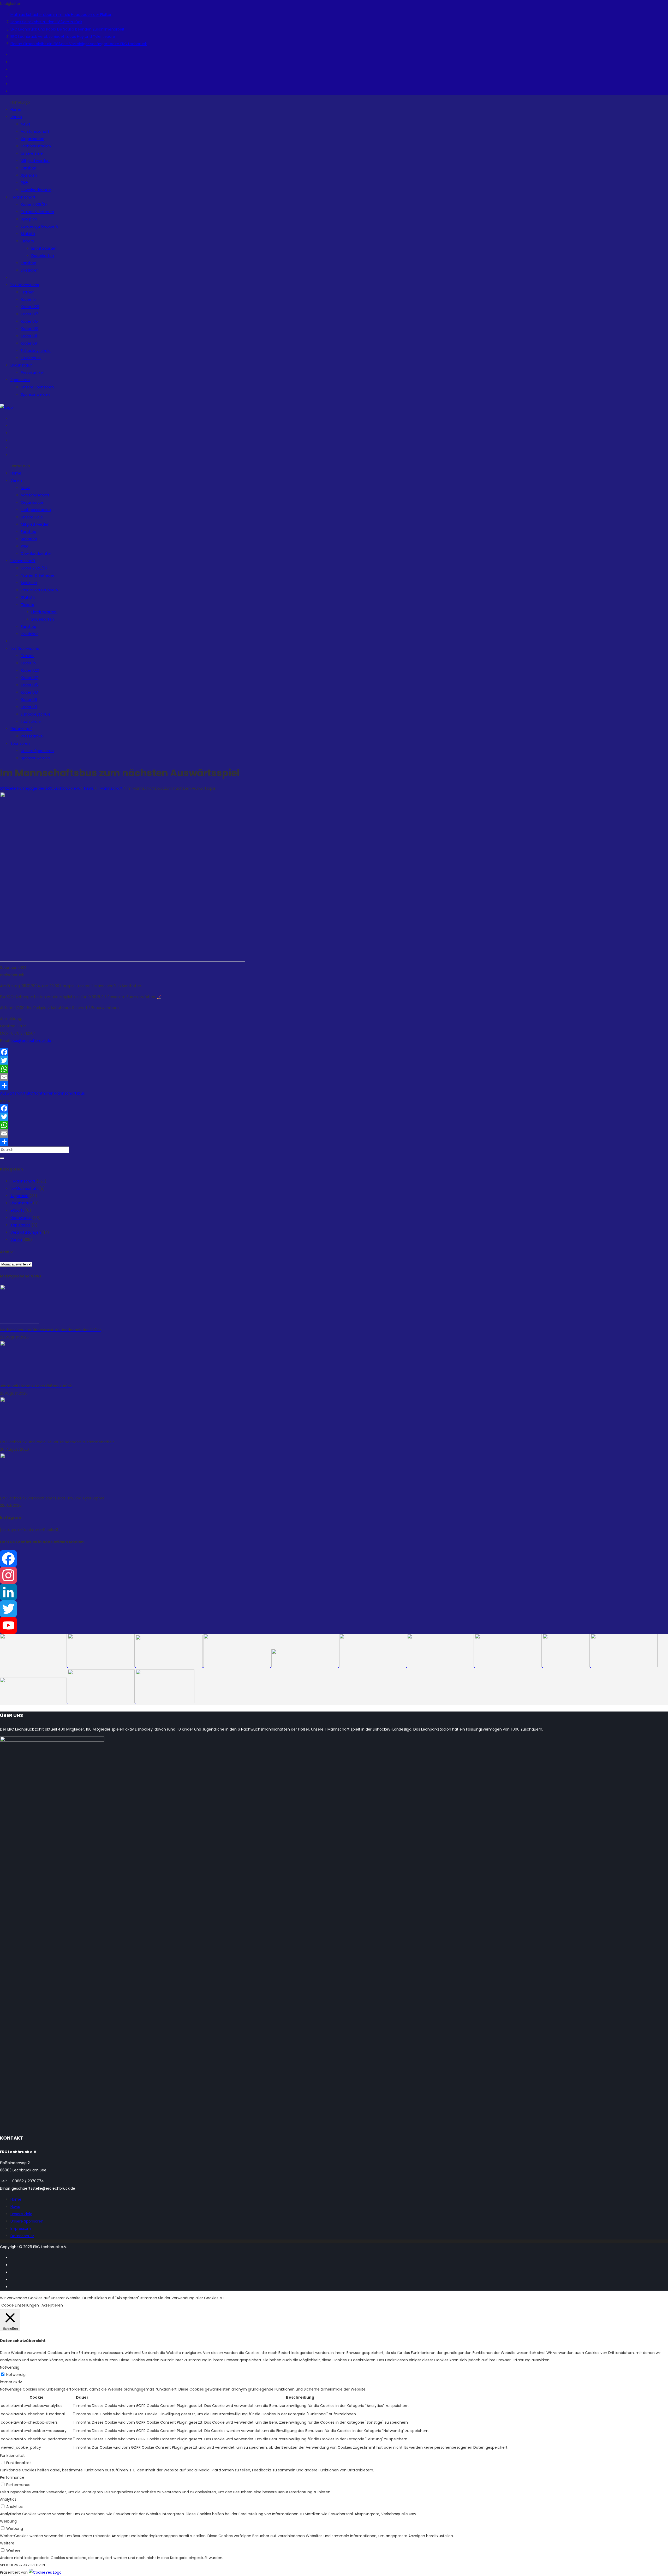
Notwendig (16, 2375)
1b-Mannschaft (24, 1188)
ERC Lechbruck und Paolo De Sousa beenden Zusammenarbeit (67, 29)
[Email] (334, 1077)
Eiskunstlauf (21, 1203)
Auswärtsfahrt (13, 1093)
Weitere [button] (7, 2543)
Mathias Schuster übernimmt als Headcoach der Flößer (61, 15)
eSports (17, 1210)
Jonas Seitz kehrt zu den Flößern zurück (46, 22)
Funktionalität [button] (12, 2455)
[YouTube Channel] (334, 1625)
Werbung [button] (8, 2521)
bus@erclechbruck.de (31, 1041)
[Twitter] (334, 1060)
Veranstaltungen (26, 1232)
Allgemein (19, 1196)
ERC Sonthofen (40, 1093)
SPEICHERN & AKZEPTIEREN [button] (22, 2565)
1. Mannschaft (23, 1181)
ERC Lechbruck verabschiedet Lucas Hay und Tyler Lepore (63, 37)
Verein (16, 1240)
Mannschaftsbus (70, 1093)
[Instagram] (334, 1575)
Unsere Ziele (21, 2214)
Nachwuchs (21, 1218)
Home (16, 2199)
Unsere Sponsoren (27, 2221)
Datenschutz (22, 2236)
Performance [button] (12, 2477)
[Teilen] (334, 1085)
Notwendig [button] (10, 2367)
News (15, 2207)
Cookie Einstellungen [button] (20, 2305)
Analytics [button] (8, 2499)
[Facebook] (334, 1052)
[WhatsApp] (334, 1069)
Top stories (20, 1225)
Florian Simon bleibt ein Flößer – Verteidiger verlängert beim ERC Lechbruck (79, 44)
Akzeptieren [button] (52, 2305)
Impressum (21, 2229)
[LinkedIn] (334, 1592)
